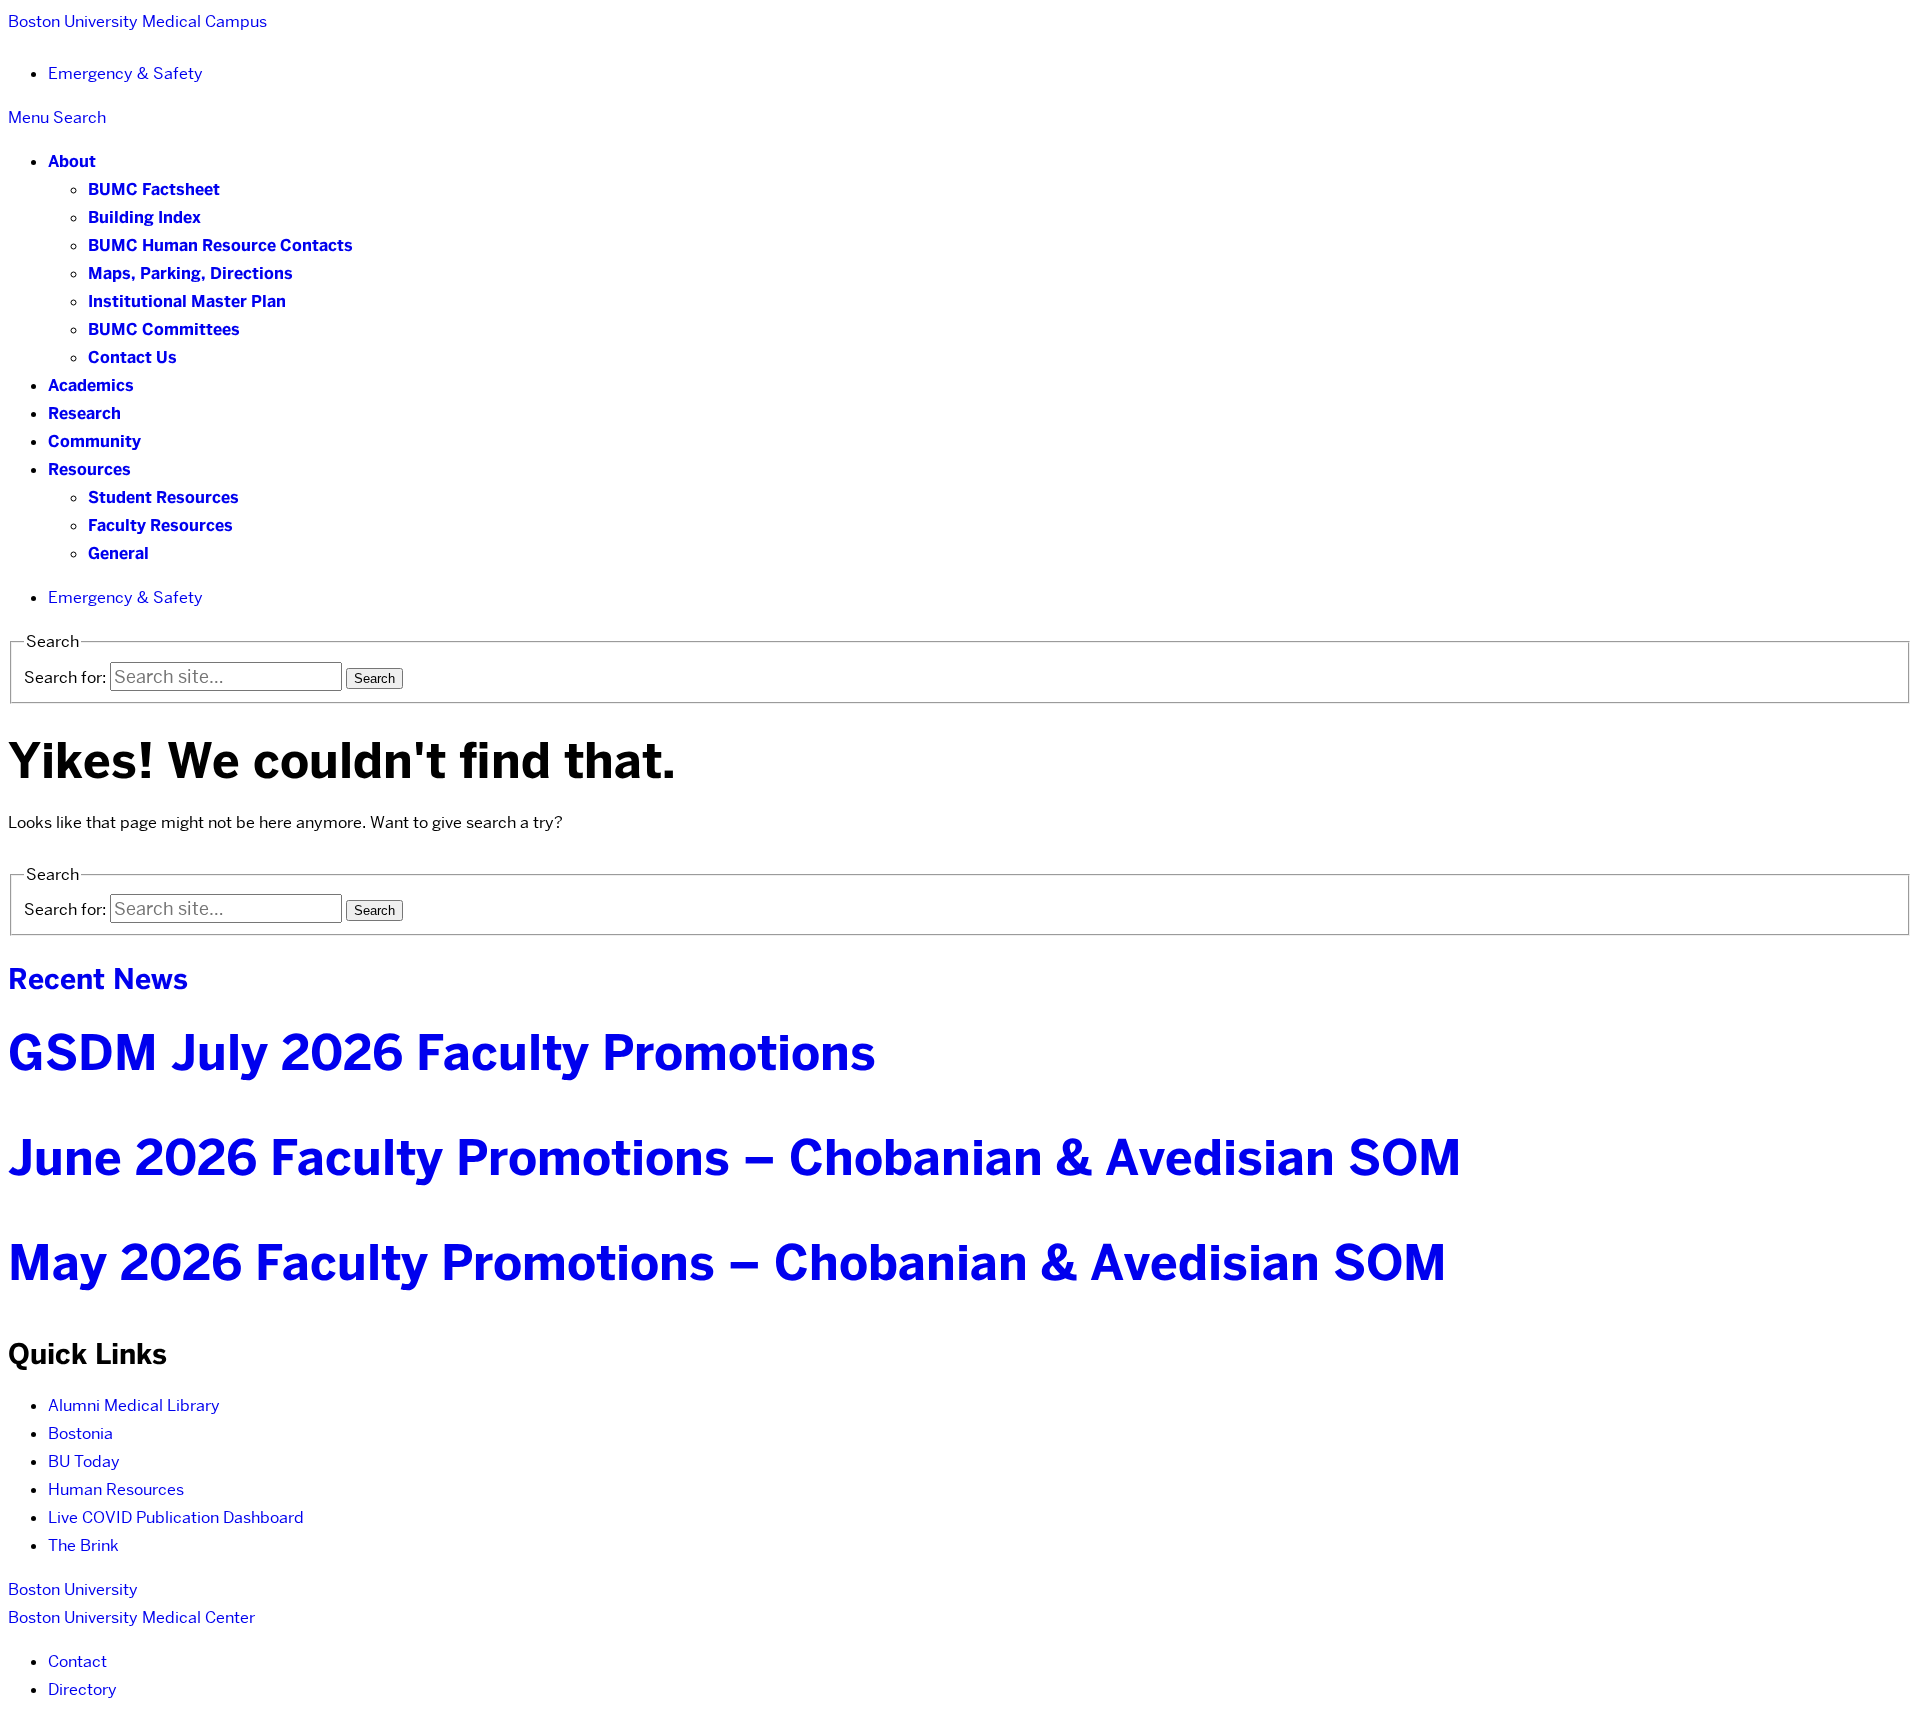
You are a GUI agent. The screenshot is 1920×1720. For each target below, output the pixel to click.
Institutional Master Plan (187, 301)
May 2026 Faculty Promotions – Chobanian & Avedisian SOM (727, 1263)
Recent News (98, 979)
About (72, 161)
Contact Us (132, 357)
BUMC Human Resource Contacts (220, 245)
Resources (89, 469)
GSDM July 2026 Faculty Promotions (442, 1053)
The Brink (83, 1545)
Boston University (73, 1589)
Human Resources (116, 1489)
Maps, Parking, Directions (190, 273)
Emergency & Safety (125, 73)
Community (94, 441)
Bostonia (80, 1433)
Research (84, 413)
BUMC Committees (164, 329)
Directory (82, 1689)
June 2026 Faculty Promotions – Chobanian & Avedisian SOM (735, 1158)
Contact (77, 1661)
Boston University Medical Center (131, 1617)
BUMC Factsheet (154, 189)
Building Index (144, 217)
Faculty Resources (160, 525)
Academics (91, 385)
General (118, 553)
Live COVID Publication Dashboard (176, 1517)
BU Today (84, 1461)
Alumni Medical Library (134, 1405)
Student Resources (163, 497)
